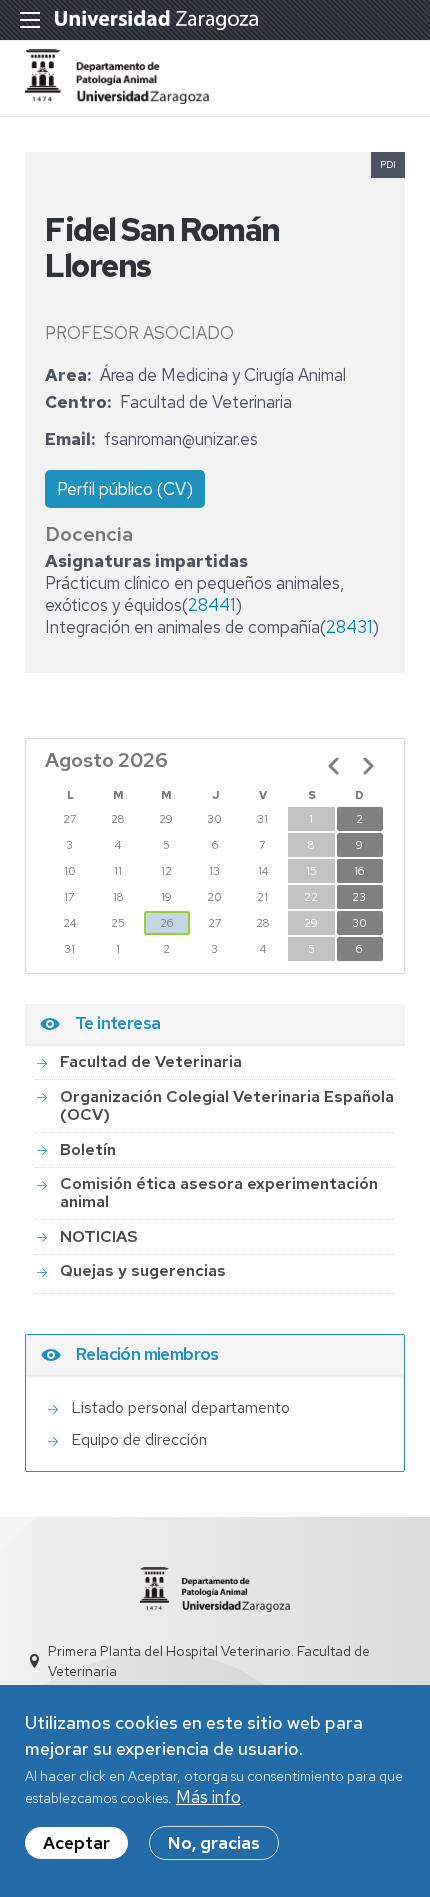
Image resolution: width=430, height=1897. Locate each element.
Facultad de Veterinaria (151, 1061)
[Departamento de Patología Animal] (117, 98)
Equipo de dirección (139, 1439)
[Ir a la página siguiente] (368, 766)
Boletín (88, 1149)
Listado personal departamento (180, 1407)
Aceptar (76, 1843)
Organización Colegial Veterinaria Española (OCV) (227, 1105)
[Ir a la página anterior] (334, 766)
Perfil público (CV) (125, 489)
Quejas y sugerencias (143, 1270)
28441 (211, 605)
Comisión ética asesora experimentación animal (219, 1192)
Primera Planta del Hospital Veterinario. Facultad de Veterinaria (209, 1661)
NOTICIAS (99, 1236)
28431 (349, 627)
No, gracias (214, 1843)
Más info (208, 1797)
